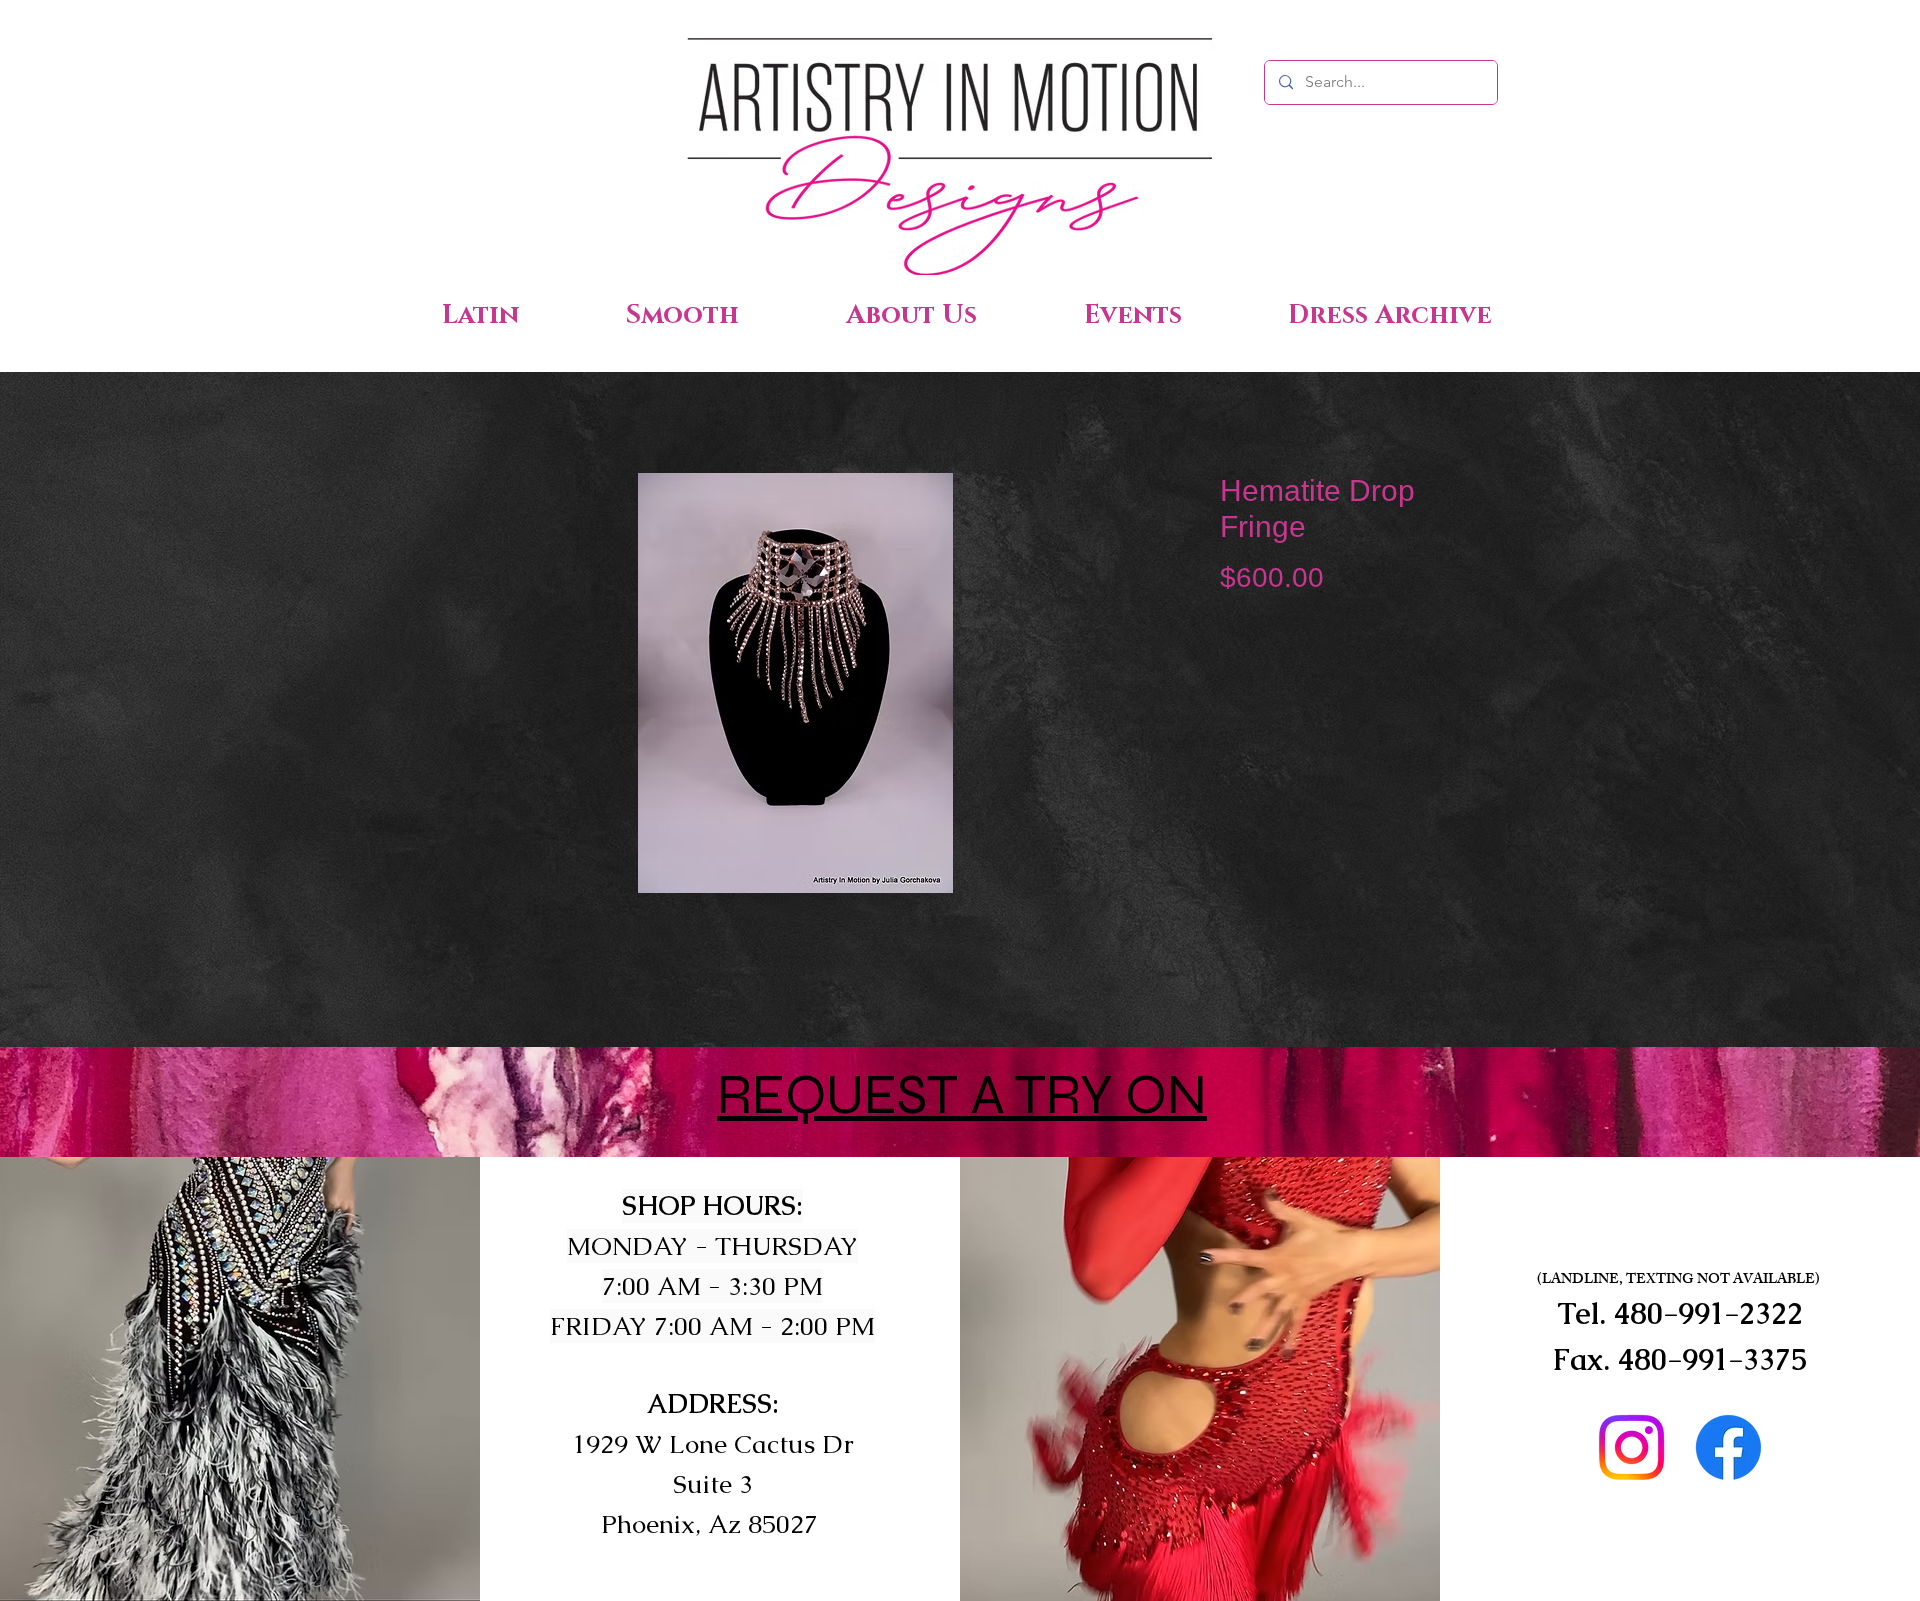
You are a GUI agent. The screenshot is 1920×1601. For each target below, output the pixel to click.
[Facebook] (1728, 1447)
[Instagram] (1631, 1447)
